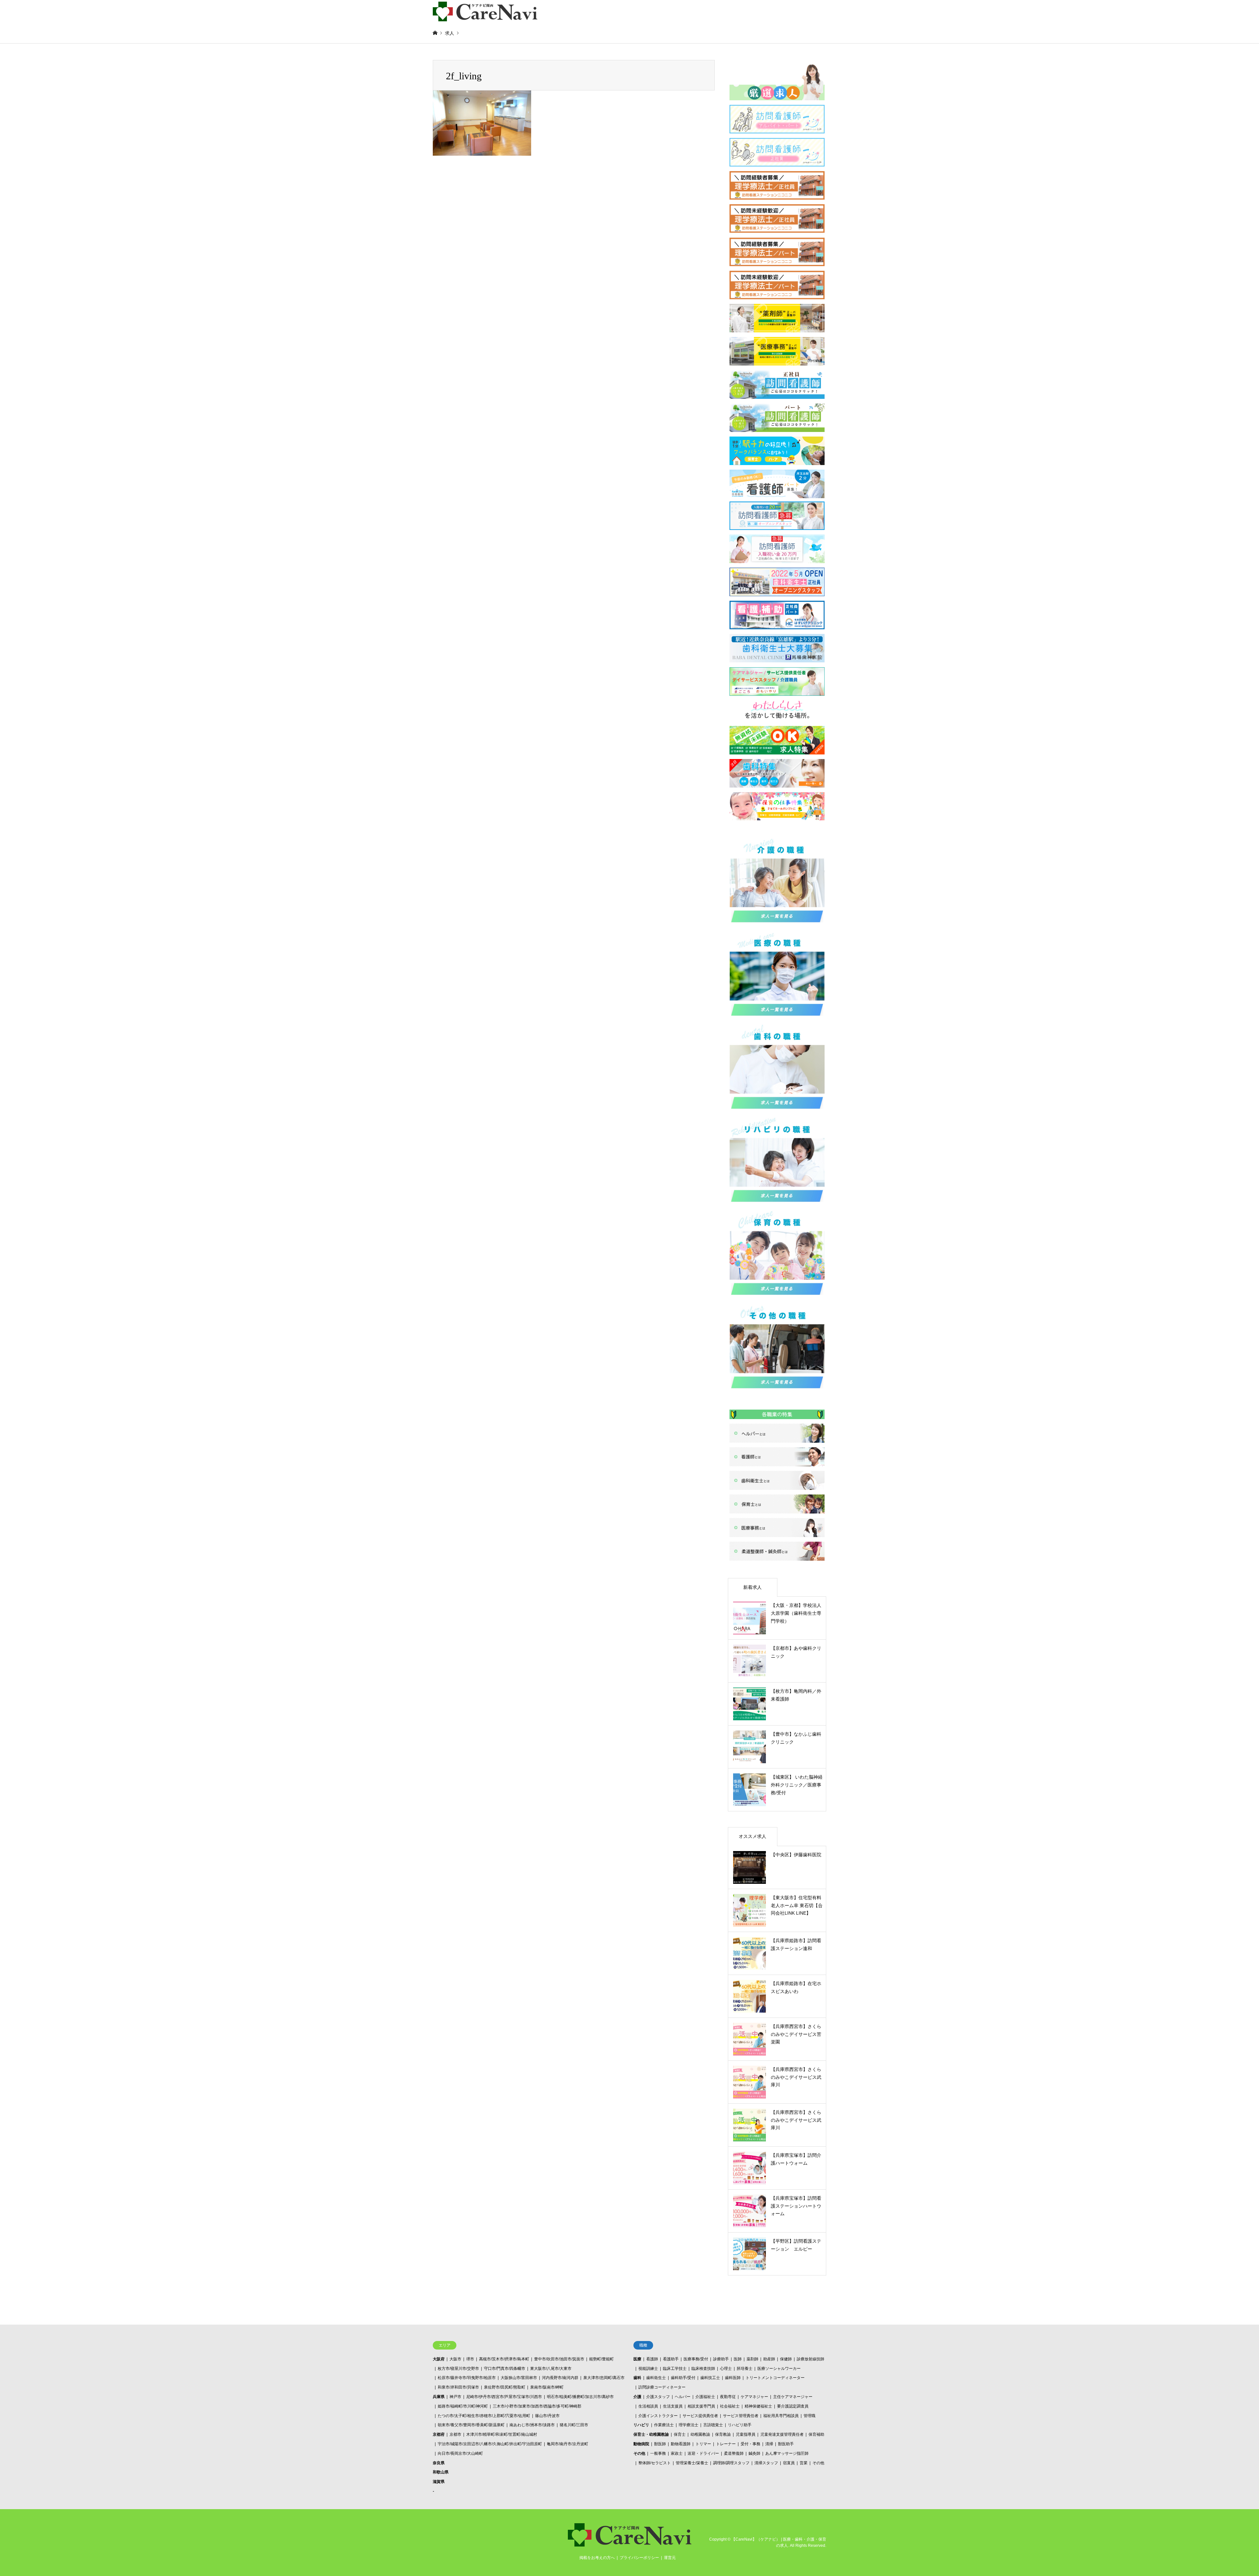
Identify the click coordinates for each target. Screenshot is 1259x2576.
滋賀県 (439, 2482)
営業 (804, 2463)
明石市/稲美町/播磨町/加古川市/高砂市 (580, 2397)
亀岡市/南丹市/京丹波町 (568, 2444)
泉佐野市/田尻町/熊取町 (505, 2387)
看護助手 (671, 2359)
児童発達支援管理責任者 (782, 2434)
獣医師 (660, 2444)
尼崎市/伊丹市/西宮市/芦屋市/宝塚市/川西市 (504, 2397)
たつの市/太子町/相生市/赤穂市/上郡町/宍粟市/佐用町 (484, 2416)
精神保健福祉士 (758, 2406)
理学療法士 (689, 2425)
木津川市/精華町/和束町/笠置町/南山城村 (502, 2434)
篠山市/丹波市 (547, 2416)
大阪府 (439, 2359)
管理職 (809, 2416)
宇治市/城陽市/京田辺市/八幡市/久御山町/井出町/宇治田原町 (490, 2444)
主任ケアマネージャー (793, 2397)
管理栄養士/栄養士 (692, 2463)
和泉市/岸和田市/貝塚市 (458, 2387)
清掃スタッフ (766, 2463)
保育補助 (816, 2434)
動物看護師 (681, 2444)
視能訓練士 (648, 2369)
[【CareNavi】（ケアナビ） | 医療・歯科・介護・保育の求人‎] (485, 11)
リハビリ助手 (740, 2425)
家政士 (677, 2453)
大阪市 (455, 2359)
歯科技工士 (710, 2378)
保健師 (786, 2359)
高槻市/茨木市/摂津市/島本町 (504, 2359)
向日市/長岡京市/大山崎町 (460, 2453)
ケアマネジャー (754, 2397)
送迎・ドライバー (703, 2453)
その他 (639, 2453)
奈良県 (439, 2463)
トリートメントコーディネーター (775, 2378)
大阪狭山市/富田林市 (519, 2378)
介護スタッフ (658, 2397)
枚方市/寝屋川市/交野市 (458, 2369)
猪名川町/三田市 (574, 2425)
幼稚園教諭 (700, 2434)
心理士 (726, 2369)
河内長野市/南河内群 (560, 2378)
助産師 (769, 2359)
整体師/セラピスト (655, 2463)
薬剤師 (752, 2359)
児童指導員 (746, 2434)
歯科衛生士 (656, 2378)
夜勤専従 (728, 2397)
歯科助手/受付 (683, 2378)
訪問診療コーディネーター (662, 2387)
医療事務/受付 (696, 2359)
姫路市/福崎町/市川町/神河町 (463, 2406)
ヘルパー (683, 2397)
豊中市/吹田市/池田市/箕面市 (559, 2359)
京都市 (455, 2434)
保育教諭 (723, 2434)
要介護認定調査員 (793, 2406)
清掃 (769, 2444)
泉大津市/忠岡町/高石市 (604, 2378)
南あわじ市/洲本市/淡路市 (532, 2425)
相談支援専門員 (701, 2406)
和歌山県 (441, 2472)
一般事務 (658, 2453)
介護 (637, 2397)
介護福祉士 (705, 2397)
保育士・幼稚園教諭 (651, 2434)
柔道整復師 (734, 2453)
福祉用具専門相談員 (781, 2416)
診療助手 (721, 2359)
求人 (450, 33)
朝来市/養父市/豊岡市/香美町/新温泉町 (471, 2425)
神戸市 (455, 2397)
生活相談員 (648, 2406)
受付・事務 (750, 2444)
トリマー (703, 2444)
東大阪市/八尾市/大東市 (551, 2369)
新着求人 (752, 1587)
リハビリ (641, 2425)
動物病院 (641, 2444)
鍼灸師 (754, 2453)
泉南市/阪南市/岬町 (547, 2387)
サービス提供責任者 (700, 2416)
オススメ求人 (752, 1836)
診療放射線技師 (810, 2359)
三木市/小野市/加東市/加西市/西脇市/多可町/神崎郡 (537, 2406)
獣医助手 (786, 2444)
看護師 (652, 2359)
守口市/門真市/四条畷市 (505, 2369)
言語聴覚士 (713, 2425)
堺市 (470, 2359)
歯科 (637, 2378)
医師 (738, 2359)
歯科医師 (733, 2378)
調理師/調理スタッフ (731, 2463)
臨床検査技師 (703, 2369)
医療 (637, 2359)
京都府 (439, 2434)
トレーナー (726, 2444)
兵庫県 (439, 2397)
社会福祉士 (730, 2406)
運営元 (670, 2558)
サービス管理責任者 (741, 2416)
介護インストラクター (658, 2416)
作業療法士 (664, 2425)
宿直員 (789, 2463)
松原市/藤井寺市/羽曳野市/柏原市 (467, 2378)
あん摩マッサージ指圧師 (787, 2453)
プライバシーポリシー (639, 2558)
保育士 (680, 2434)
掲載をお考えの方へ (597, 2558)
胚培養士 (745, 2369)
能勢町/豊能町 (601, 2359)
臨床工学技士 (675, 2369)
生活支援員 (673, 2406)
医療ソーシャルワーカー (779, 2369)
